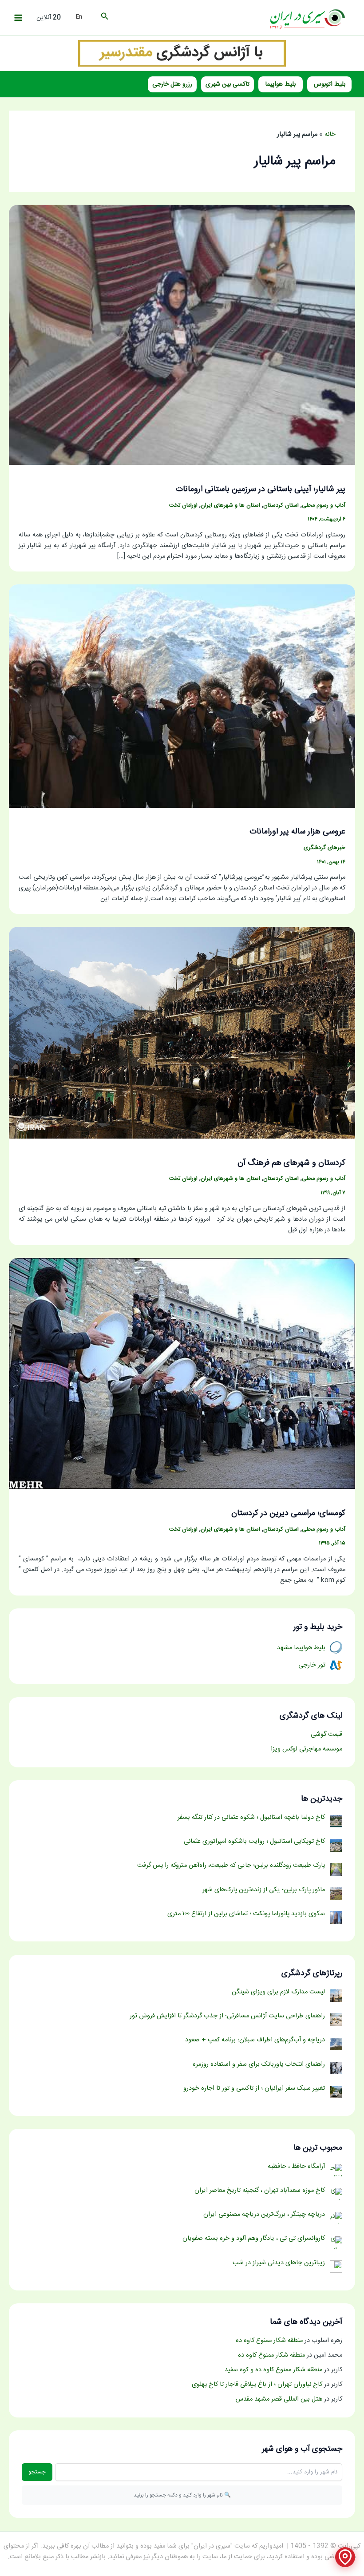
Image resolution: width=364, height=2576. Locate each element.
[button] (104, 18)
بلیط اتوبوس (330, 84)
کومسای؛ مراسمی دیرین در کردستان (288, 1513)
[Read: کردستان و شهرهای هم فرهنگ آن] (182, 1033)
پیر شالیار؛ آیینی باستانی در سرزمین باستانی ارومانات (261, 489)
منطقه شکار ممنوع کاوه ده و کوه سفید (273, 2370)
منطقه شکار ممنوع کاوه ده (269, 2341)
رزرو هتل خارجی (172, 84)
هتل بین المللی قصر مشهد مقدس (279, 2399)
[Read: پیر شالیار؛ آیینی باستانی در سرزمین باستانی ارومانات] (182, 335)
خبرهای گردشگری (324, 848)
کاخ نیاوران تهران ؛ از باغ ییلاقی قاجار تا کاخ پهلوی (257, 2385)
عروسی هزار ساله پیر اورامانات (297, 832)
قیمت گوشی (326, 1735)
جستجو (37, 2472)
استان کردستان (281, 506)
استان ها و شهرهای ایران (230, 506)
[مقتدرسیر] (182, 53)
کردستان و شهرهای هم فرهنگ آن (291, 1163)
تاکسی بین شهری (227, 84)
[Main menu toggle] (18, 18)
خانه (330, 135)
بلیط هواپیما (281, 84)
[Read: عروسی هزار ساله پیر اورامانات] (182, 696)
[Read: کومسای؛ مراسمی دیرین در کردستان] (182, 1374)
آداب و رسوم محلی (324, 506)
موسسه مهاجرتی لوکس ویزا (307, 1749)
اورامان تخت (183, 506)
